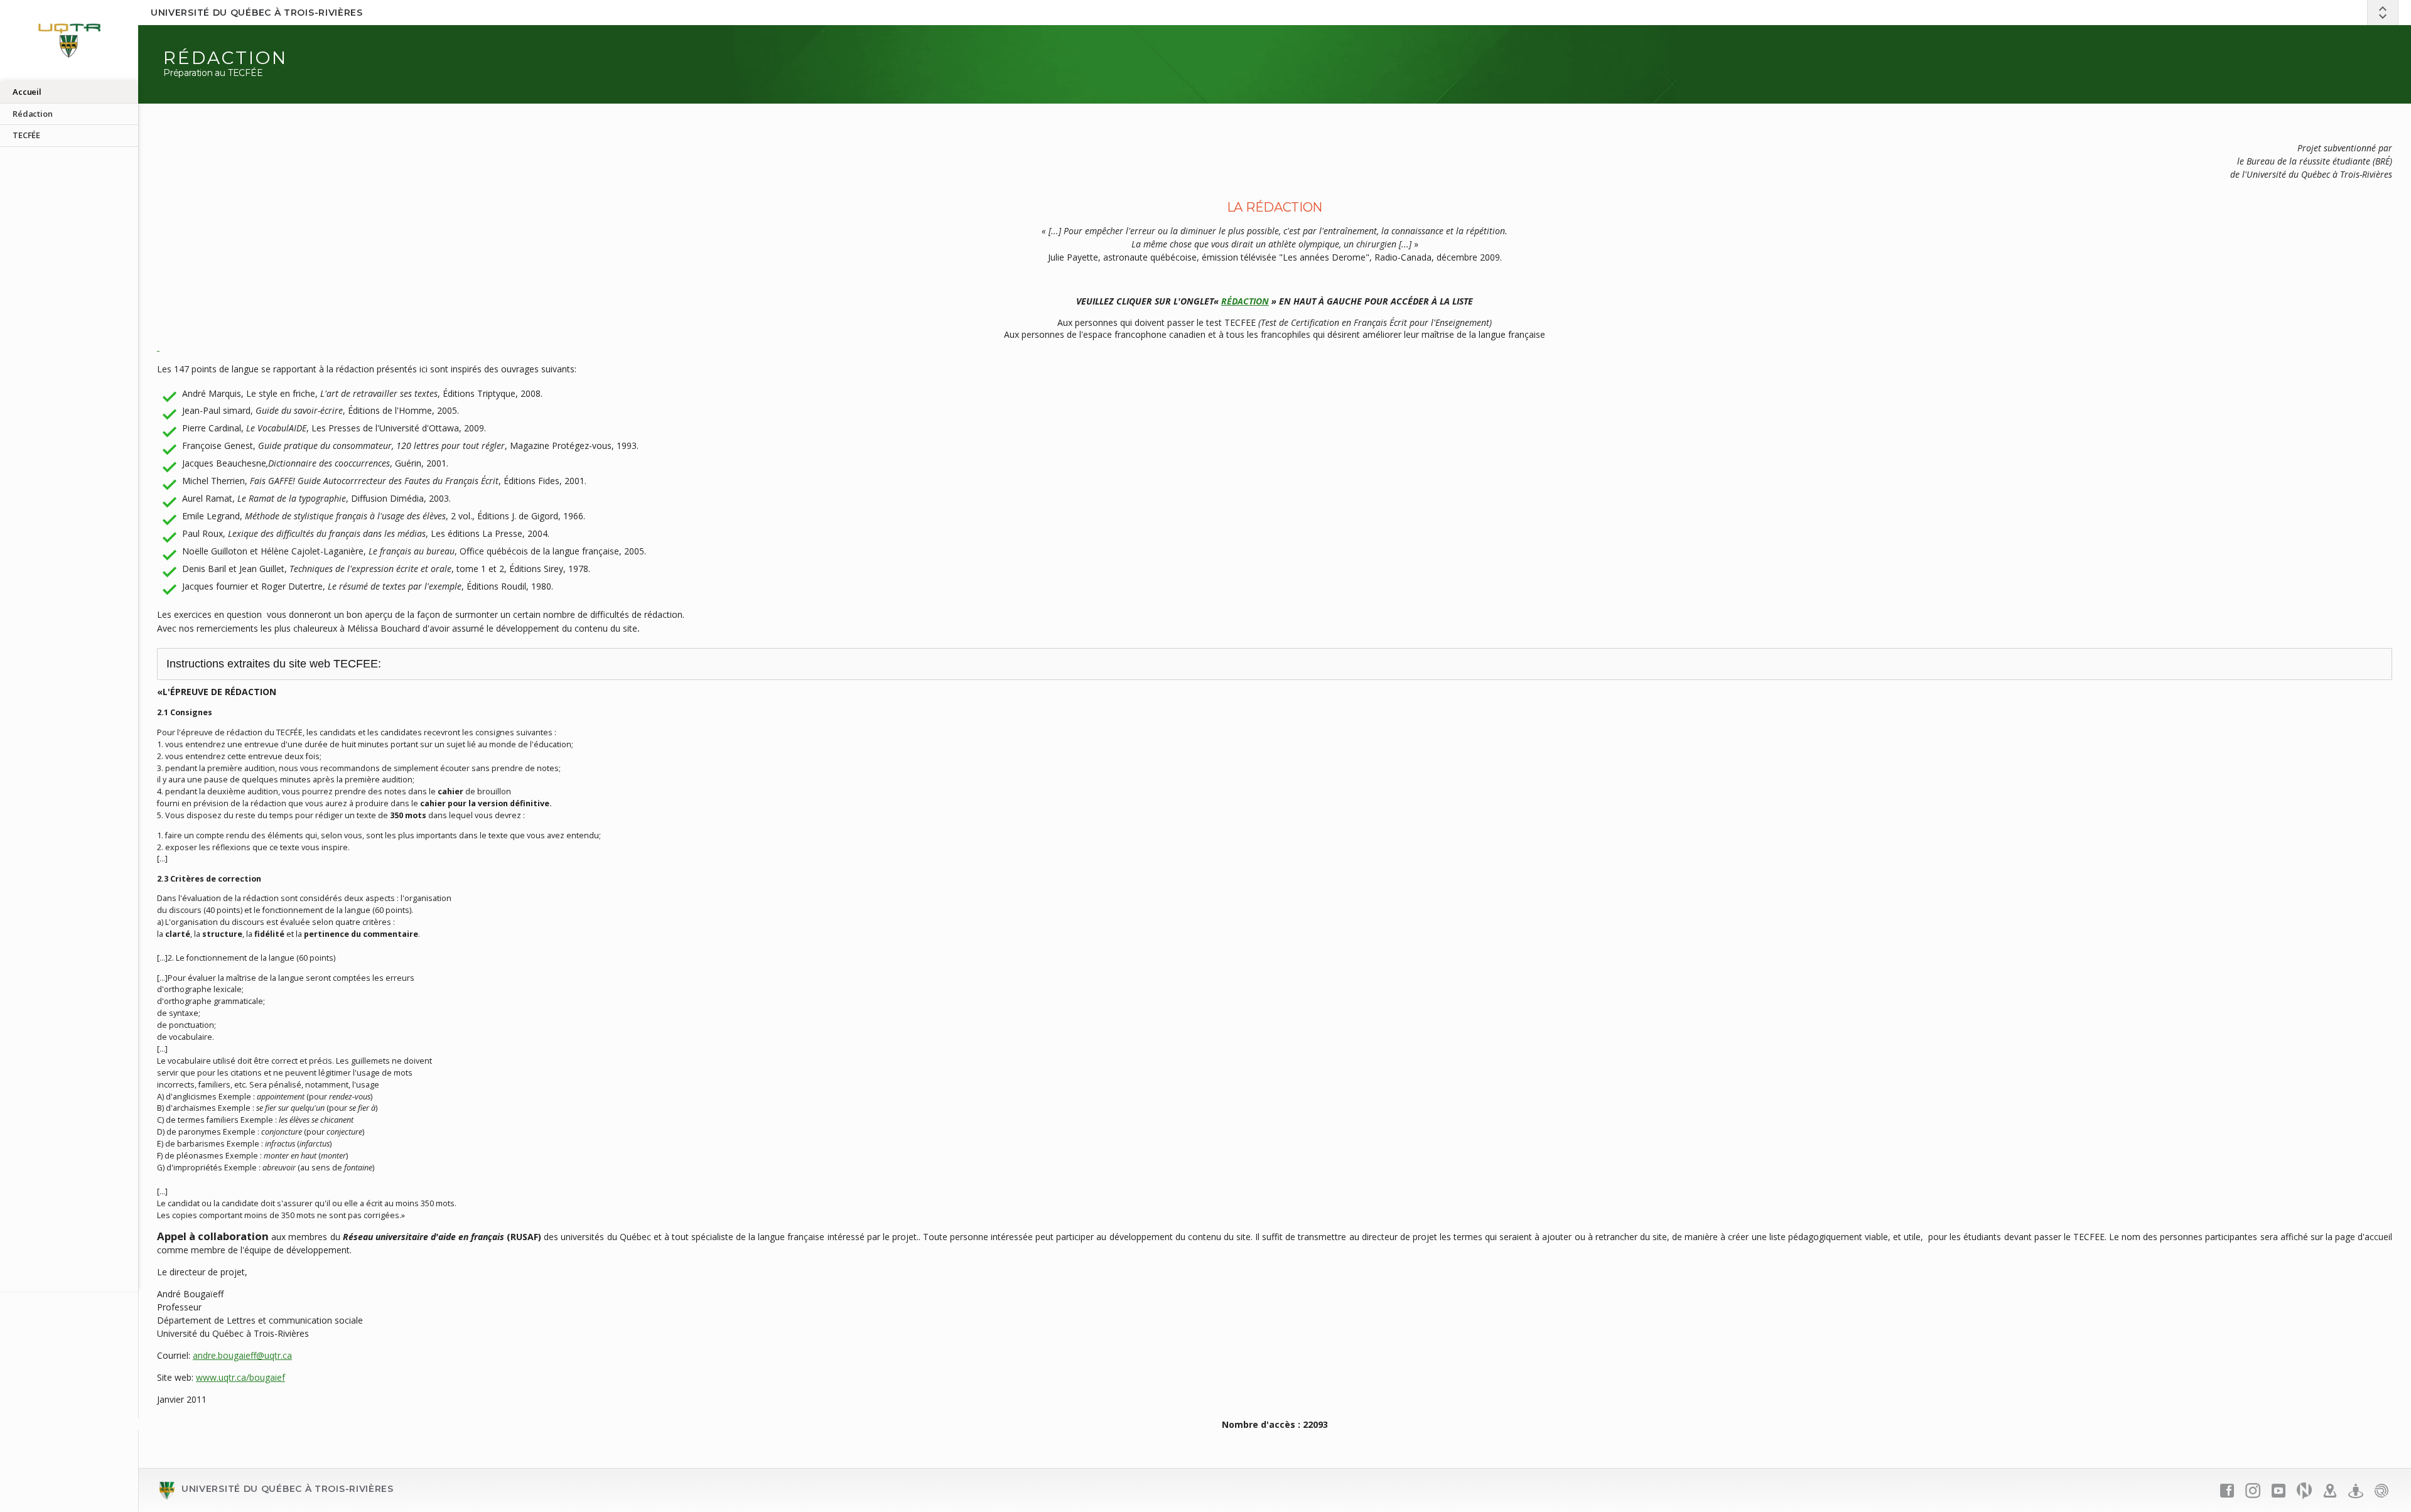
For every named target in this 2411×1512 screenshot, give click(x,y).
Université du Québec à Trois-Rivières (257, 13)
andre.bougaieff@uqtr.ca (242, 1355)
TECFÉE (26, 135)
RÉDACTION (1245, 301)
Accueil (27, 92)
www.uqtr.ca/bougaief (240, 1377)
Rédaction (33, 114)
